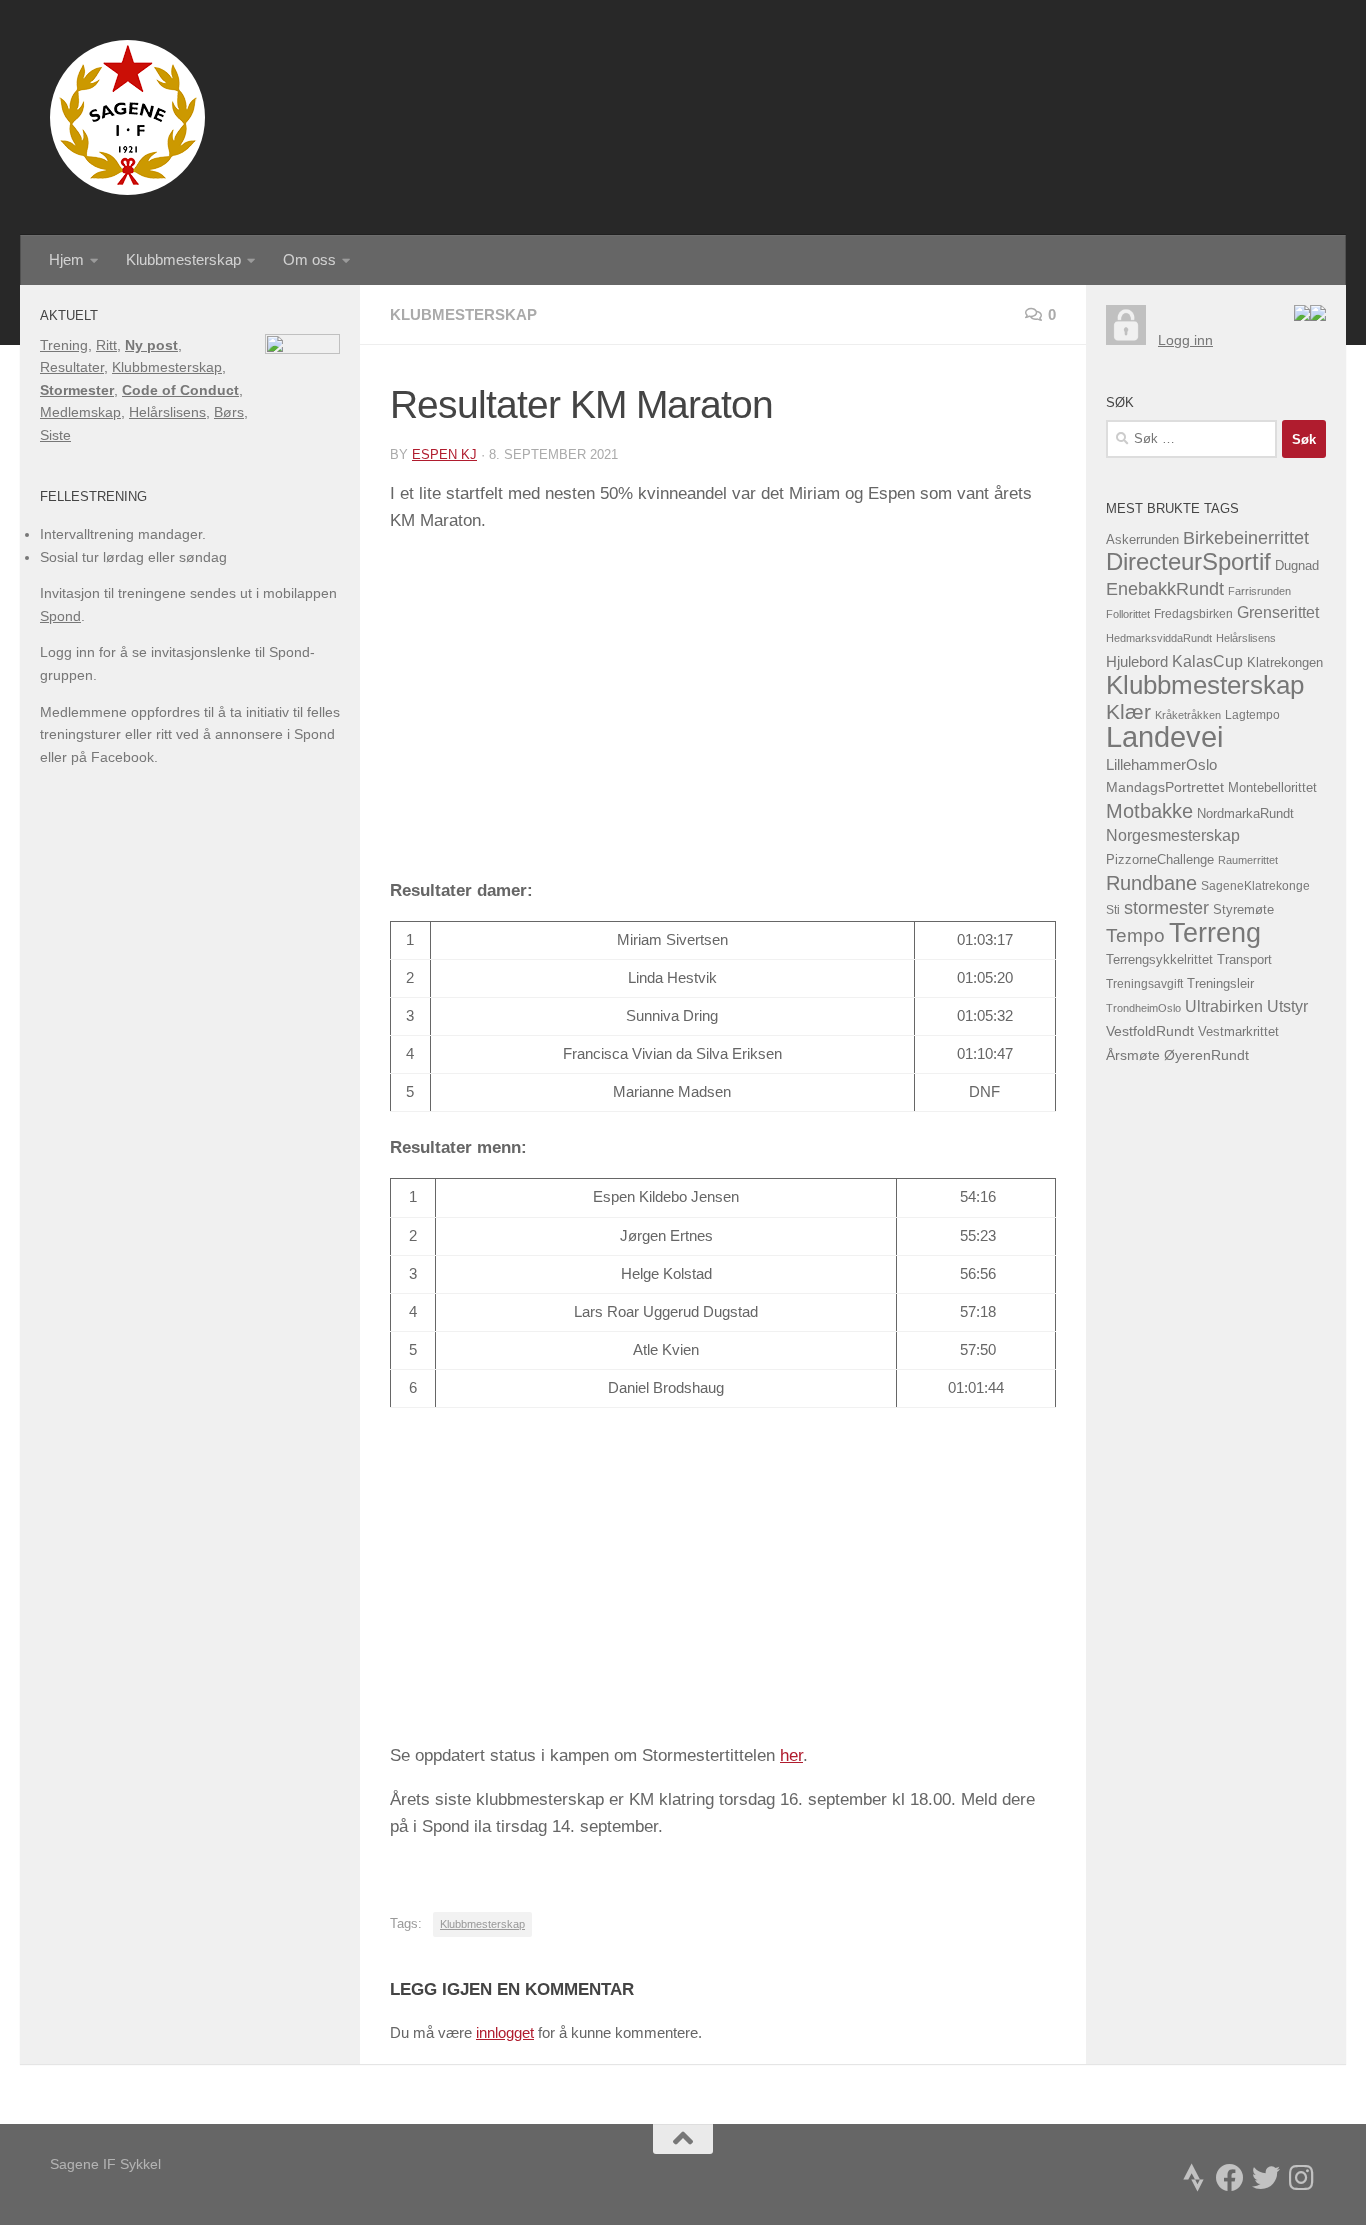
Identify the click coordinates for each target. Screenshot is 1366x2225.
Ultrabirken (1224, 1006)
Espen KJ (444, 454)
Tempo (1135, 935)
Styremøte (1243, 910)
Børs (229, 412)
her (791, 1755)
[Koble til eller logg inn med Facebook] (1318, 316)
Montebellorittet (1272, 788)
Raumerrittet (1248, 860)
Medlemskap (80, 412)
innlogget (505, 2032)
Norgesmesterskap (1173, 835)
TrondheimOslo (1143, 1008)
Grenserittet (1278, 612)
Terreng (1215, 932)
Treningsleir (1220, 984)
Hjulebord (1137, 662)
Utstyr (1287, 1006)
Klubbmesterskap (183, 259)
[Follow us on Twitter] (1266, 2178)
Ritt (106, 345)
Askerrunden (1142, 540)
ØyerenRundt (1206, 1055)
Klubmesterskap (463, 314)
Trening (64, 345)
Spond (60, 616)
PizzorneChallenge (1160, 859)
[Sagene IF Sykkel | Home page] (127, 117)
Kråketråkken (1188, 715)
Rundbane (1151, 883)
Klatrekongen (1285, 663)
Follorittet (1128, 614)
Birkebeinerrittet (1246, 538)
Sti (1113, 910)
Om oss (309, 259)
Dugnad (1297, 565)
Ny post (151, 345)
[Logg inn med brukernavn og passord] (1126, 340)
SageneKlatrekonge (1255, 886)
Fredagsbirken (1193, 614)
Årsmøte (1133, 1055)
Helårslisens (167, 412)
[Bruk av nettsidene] (1302, 316)
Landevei (1164, 736)
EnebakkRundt (1165, 588)
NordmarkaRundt (1245, 814)
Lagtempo (1252, 715)
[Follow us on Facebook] (1230, 2178)
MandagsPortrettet (1165, 787)
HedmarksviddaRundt (1159, 638)
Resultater (72, 367)
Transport (1244, 960)
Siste (55, 435)
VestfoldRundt (1150, 1031)
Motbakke (1149, 811)
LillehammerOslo (1161, 764)
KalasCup (1207, 661)
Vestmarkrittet (1238, 1031)
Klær (1128, 711)
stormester (1166, 908)
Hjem (66, 259)
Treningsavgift (1144, 984)
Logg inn (1185, 340)
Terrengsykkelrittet (1159, 959)
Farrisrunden (1259, 591)
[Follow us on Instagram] (1302, 2178)
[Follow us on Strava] (1194, 2178)
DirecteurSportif (1188, 561)
